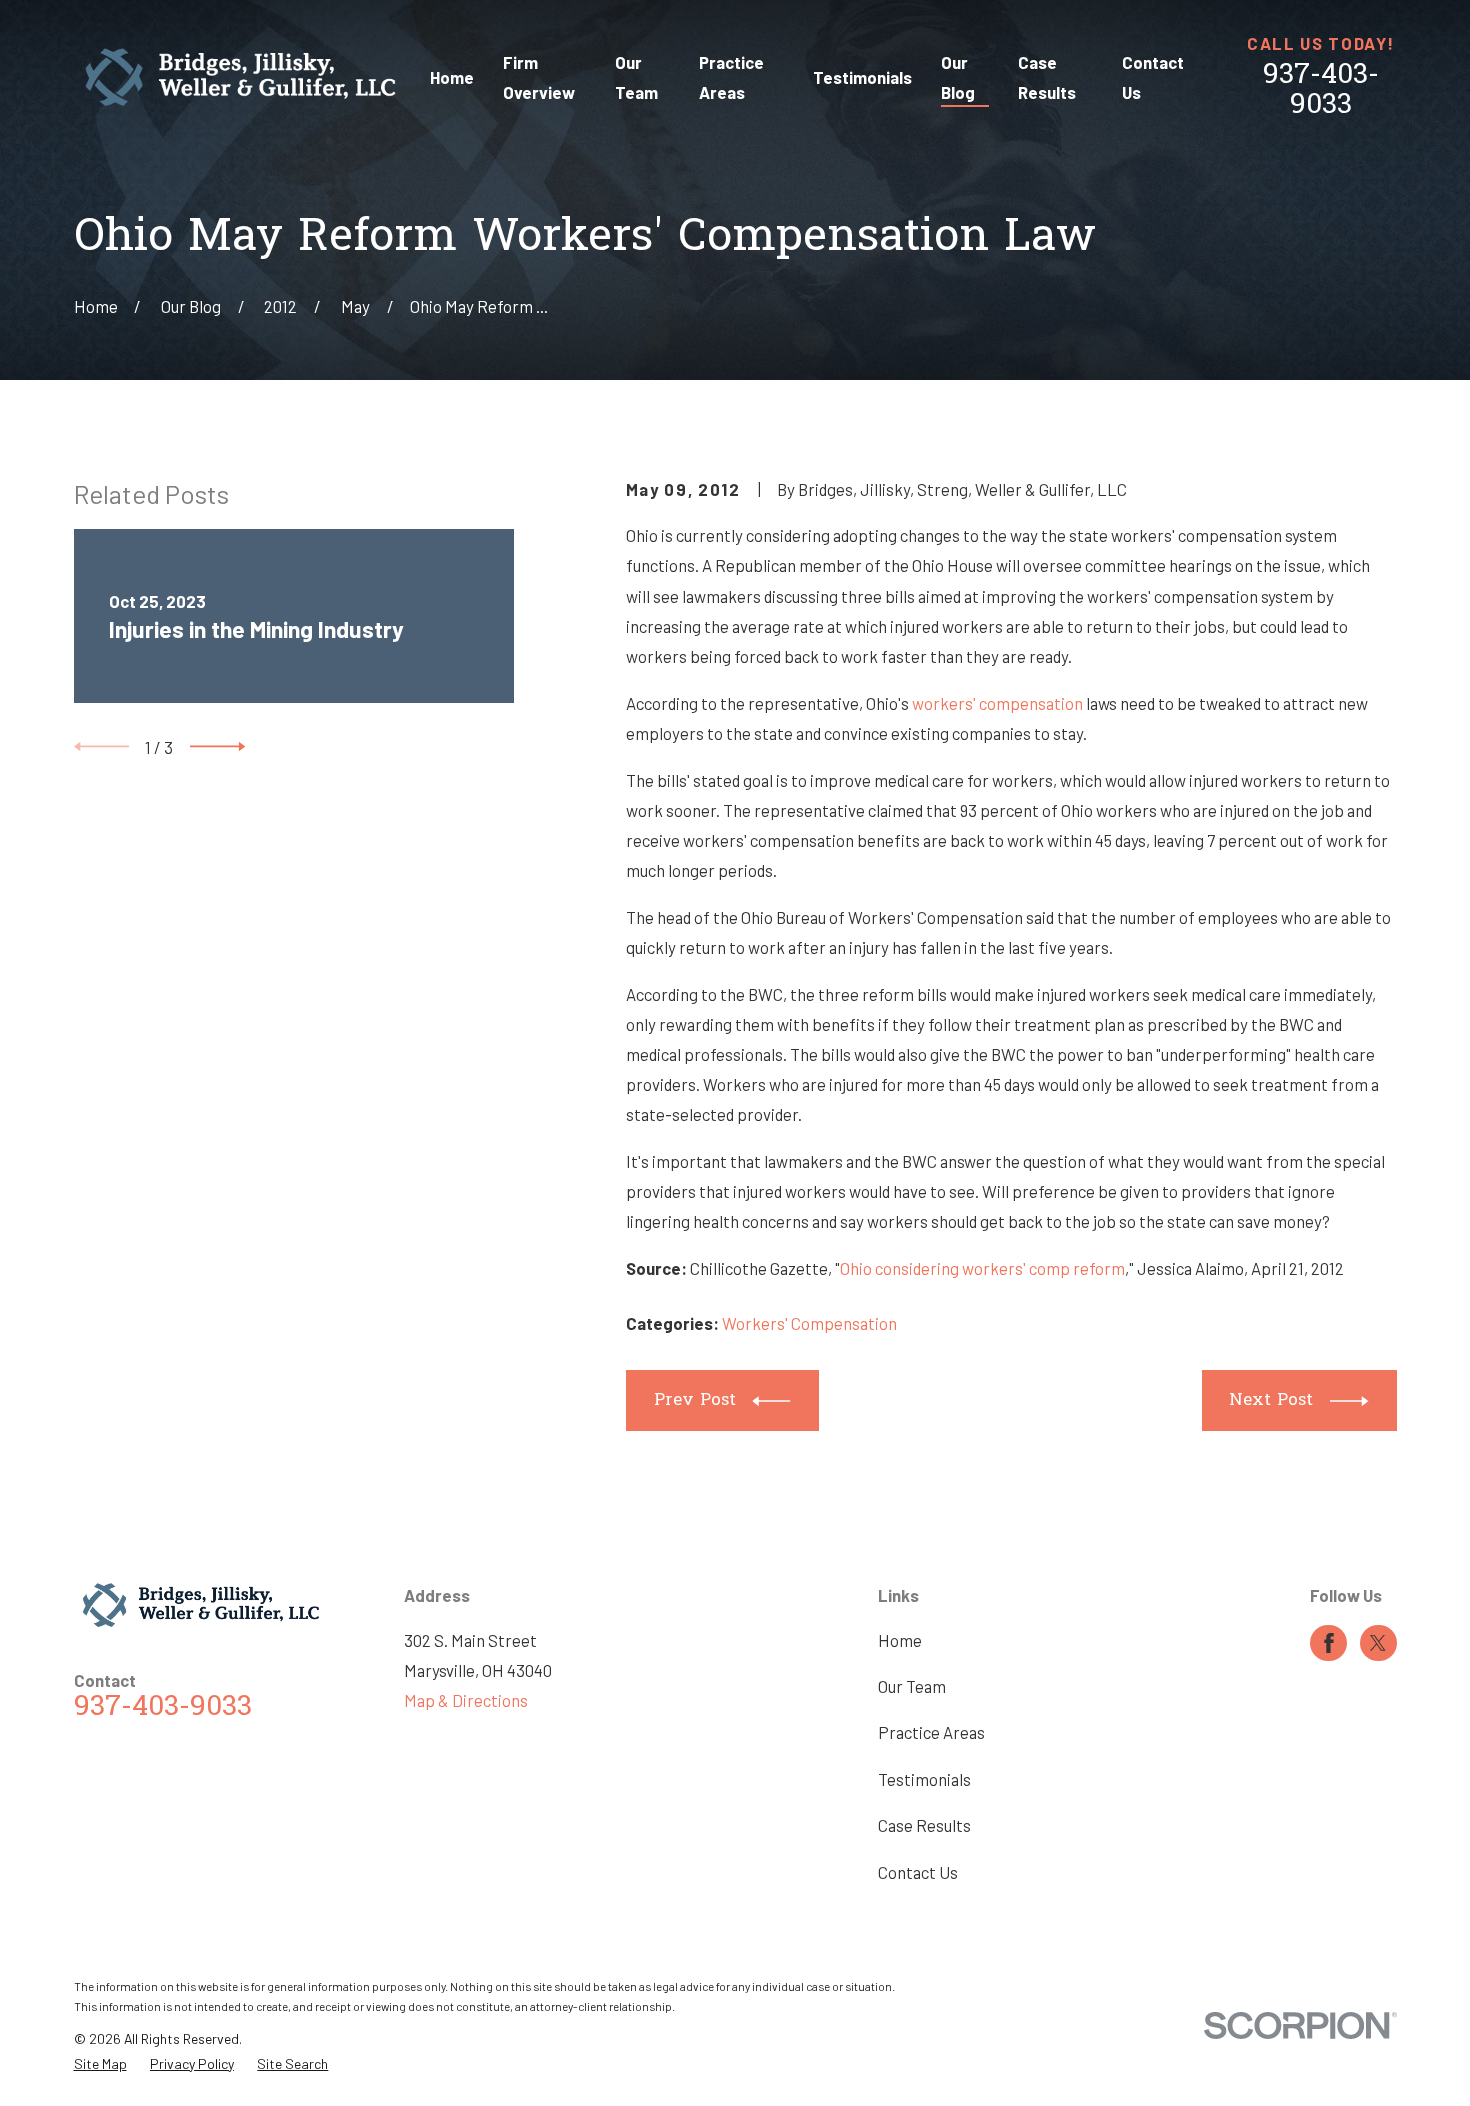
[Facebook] (1329, 1643)
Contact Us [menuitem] (1153, 77)
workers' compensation (997, 703)
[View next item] (217, 746)
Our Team (912, 1686)
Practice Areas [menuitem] (731, 77)
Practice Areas (931, 1732)
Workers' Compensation (809, 1323)
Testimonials (924, 1779)
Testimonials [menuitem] (862, 77)
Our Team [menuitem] (636, 77)
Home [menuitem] (452, 77)
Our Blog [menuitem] (958, 77)
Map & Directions (466, 1700)
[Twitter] (1378, 1643)
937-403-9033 (1321, 91)
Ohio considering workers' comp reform (982, 1268)
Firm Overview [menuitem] (539, 77)
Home (900, 1640)
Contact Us (918, 1872)
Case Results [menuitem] (1047, 77)
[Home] (241, 77)
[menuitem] (100, 2063)
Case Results (924, 1825)
